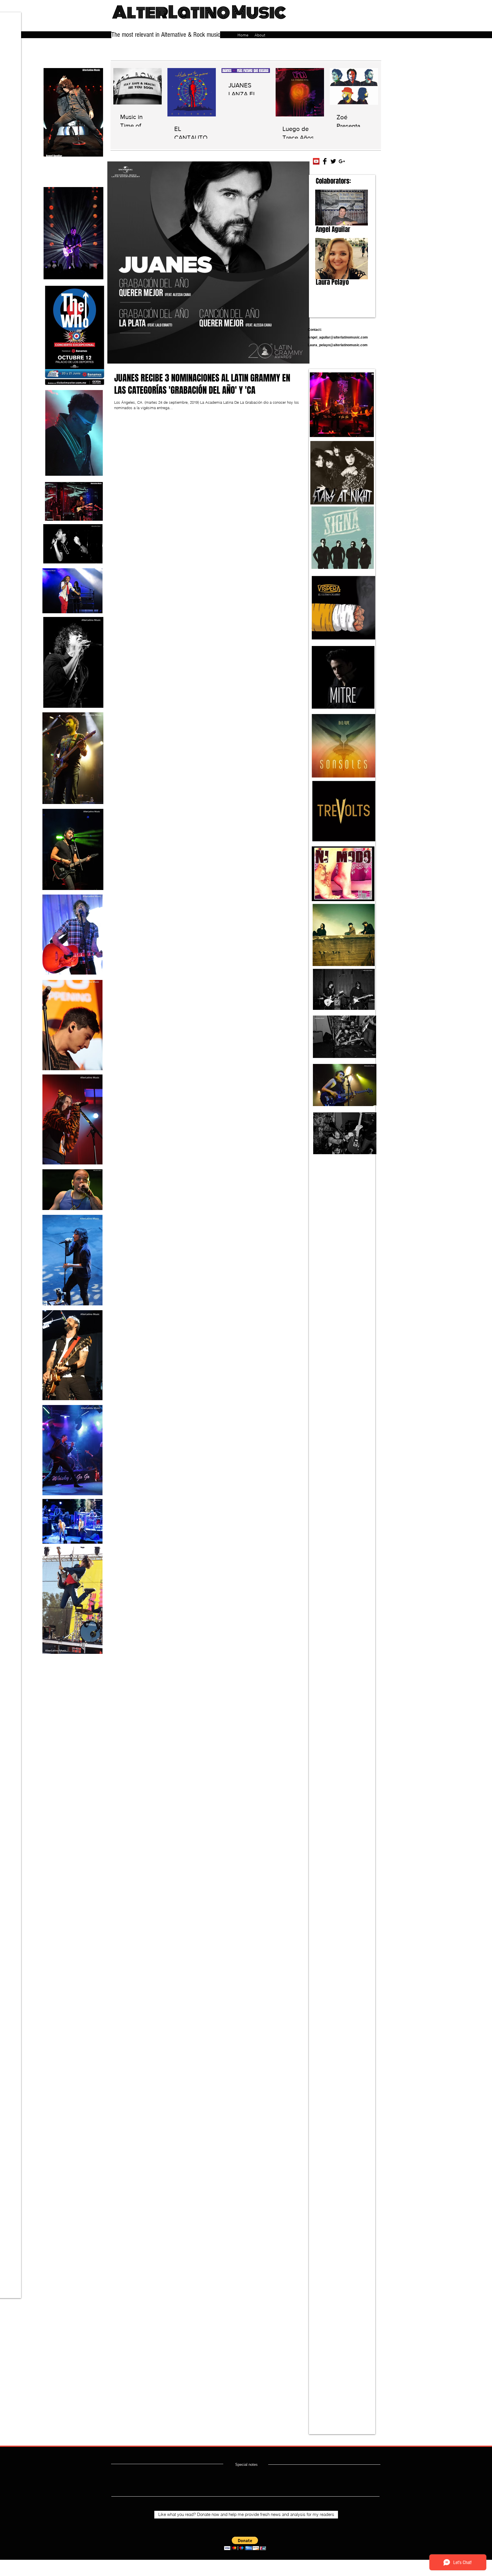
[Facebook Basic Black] (325, 161)
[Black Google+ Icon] (342, 161)
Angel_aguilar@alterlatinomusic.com (338, 337)
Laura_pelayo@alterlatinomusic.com (338, 345)
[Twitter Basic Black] (333, 161)
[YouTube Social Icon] (316, 161)
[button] (245, 2543)
